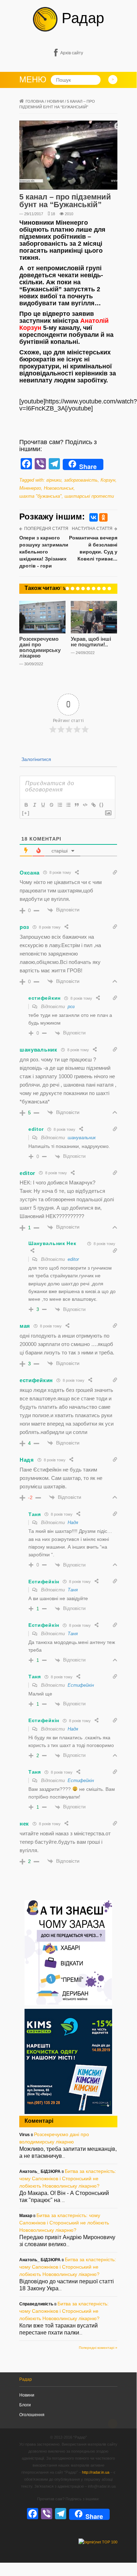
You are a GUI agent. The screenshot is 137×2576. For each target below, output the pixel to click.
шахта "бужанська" (40, 496)
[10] (109, 589)
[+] (26, 813)
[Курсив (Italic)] (34, 805)
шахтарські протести (89, 496)
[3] (73, 589)
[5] (83, 589)
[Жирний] (26, 805)
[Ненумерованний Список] (68, 805)
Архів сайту (72, 53)
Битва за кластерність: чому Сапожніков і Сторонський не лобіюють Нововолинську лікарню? (68, 2179)
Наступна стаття (92, 529)
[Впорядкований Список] (60, 805)
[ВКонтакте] (94, 517)
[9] (104, 589)
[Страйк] (51, 805)
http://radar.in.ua (96, 2472)
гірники (54, 480)
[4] (78, 589)
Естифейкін (81, 1685)
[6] (88, 589)
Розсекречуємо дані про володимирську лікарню (40, 647)
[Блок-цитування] (76, 805)
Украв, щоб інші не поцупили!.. (91, 642)
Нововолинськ (59, 488)
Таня (73, 1590)
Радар (81, 18)
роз (71, 1007)
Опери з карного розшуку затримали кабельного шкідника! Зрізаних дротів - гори (44, 552)
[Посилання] (93, 805)
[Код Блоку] (85, 805)
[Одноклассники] (103, 517)
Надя (73, 1523)
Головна (35, 101)
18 (53, 214)
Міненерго (30, 488)
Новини (55, 101)
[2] (67, 589)
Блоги (25, 2405)
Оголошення (32, 2415)
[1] (62, 589)
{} (102, 805)
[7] (94, 589)
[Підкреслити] (43, 805)
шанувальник (82, 1138)
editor (73, 1259)
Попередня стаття (46, 529)
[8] (99, 589)
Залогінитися (36, 759)
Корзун (108, 480)
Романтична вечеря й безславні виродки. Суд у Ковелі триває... (93, 548)
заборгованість (81, 480)
